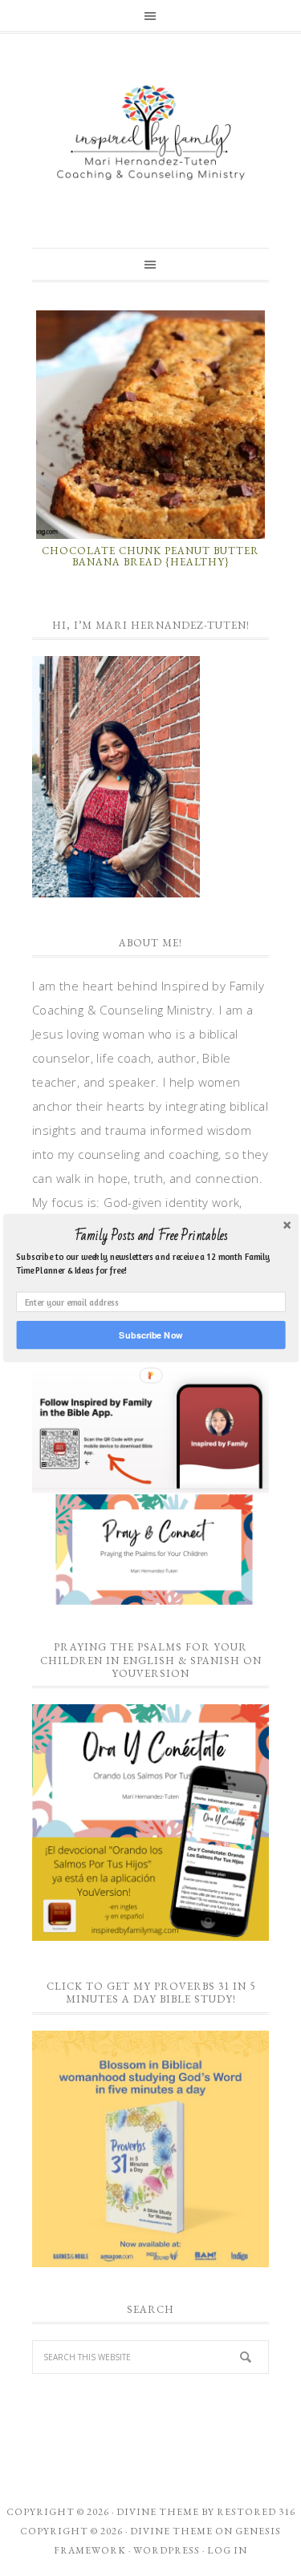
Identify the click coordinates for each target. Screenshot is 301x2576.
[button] (150, 1236)
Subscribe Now (150, 1335)
